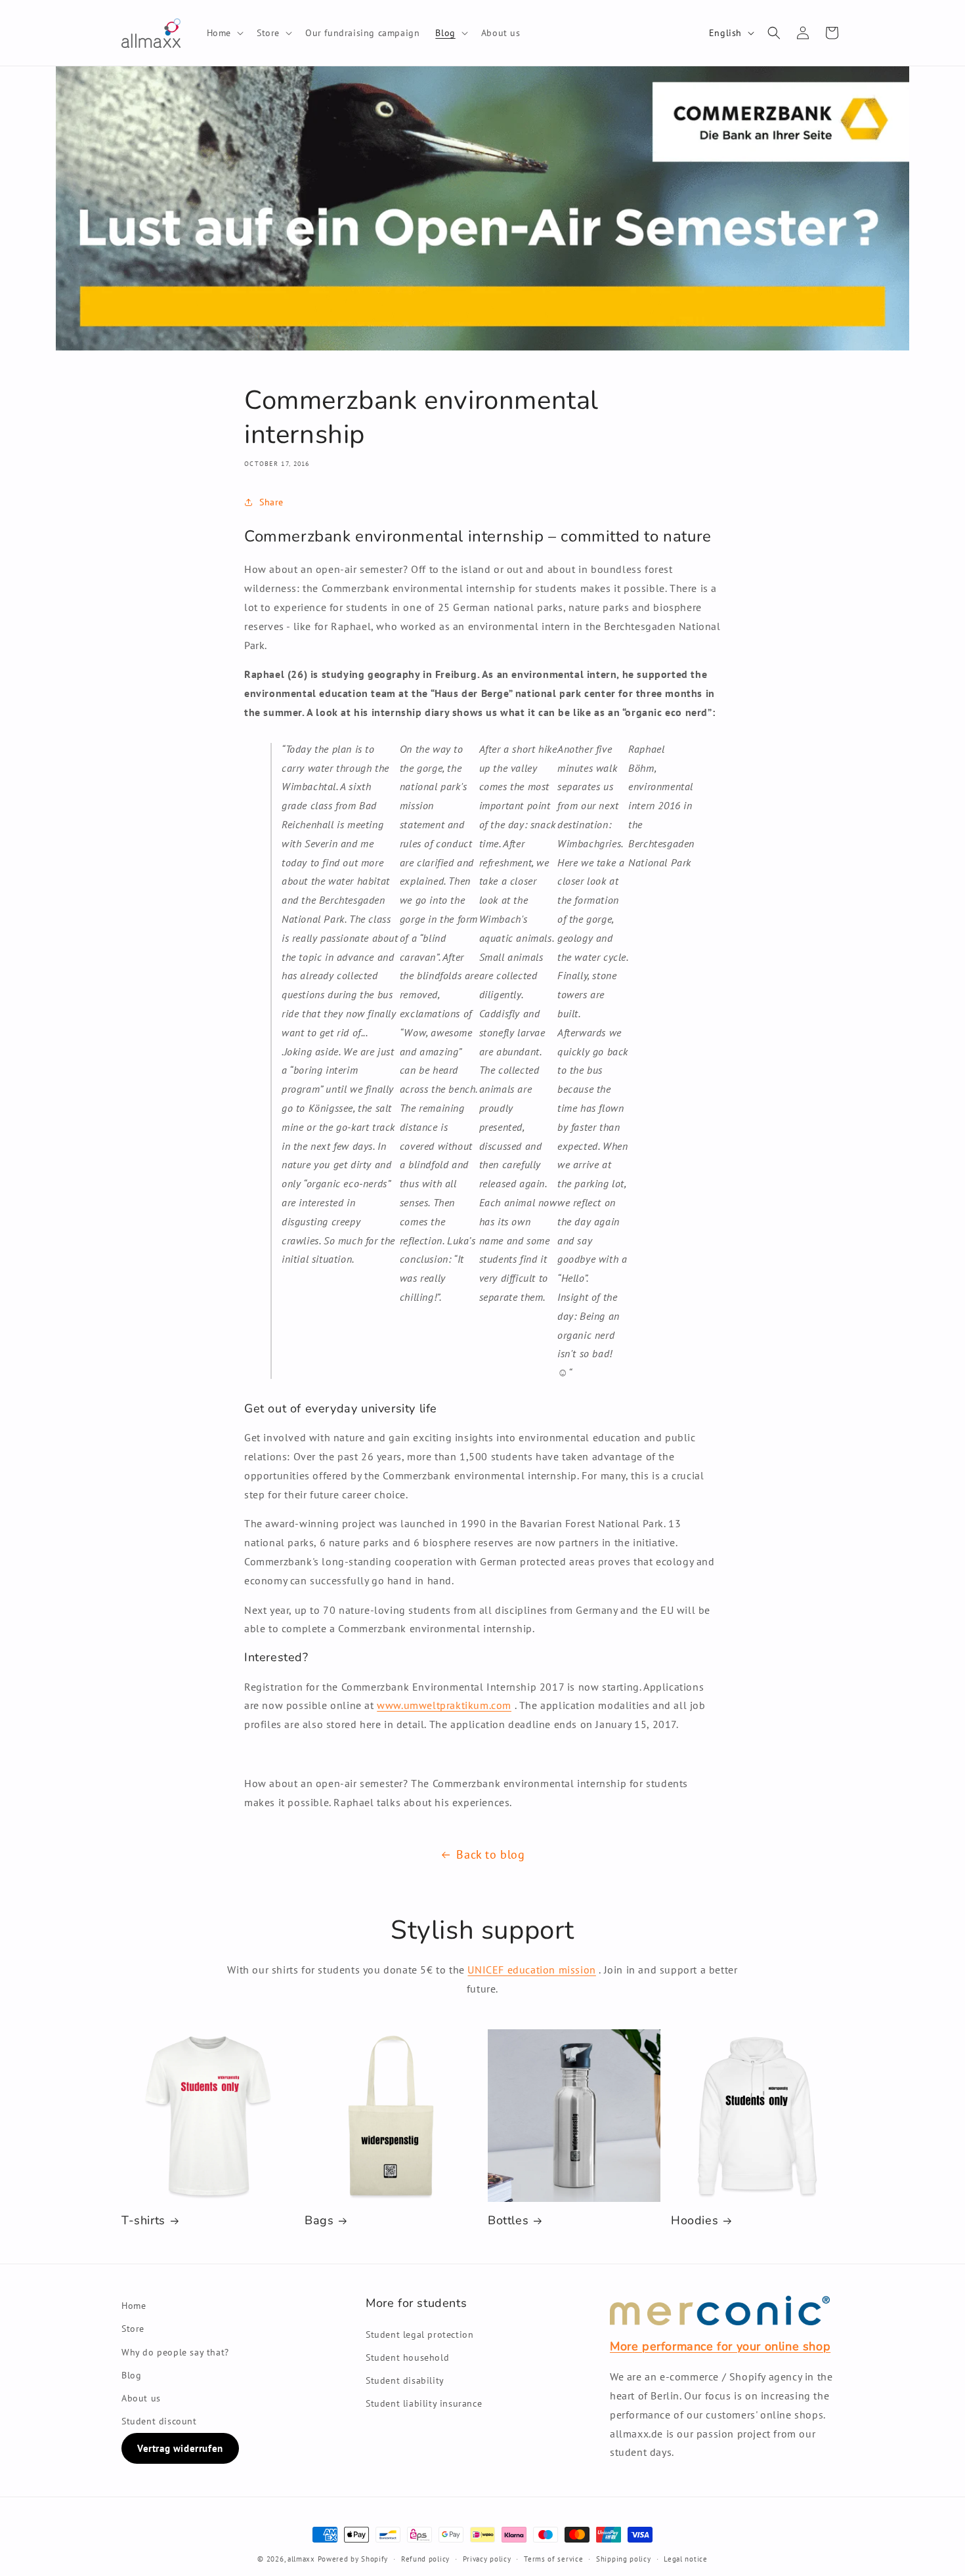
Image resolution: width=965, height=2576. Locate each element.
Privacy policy (487, 2559)
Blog (131, 2375)
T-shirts (143, 2221)
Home (134, 2306)
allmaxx (301, 2559)
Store (133, 2329)
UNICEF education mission (531, 1970)
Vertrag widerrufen (180, 2448)
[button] (224, 33)
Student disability (405, 2380)
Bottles (508, 2221)
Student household (407, 2357)
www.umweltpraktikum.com (444, 1705)
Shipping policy (624, 2559)
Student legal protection (419, 2334)
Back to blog (490, 1854)
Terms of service (553, 2559)
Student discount (159, 2421)
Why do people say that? (175, 2352)
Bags (319, 2221)
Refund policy (425, 2559)
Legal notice (685, 2559)
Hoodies (695, 2221)
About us (141, 2398)
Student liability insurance (424, 2403)
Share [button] (271, 502)
